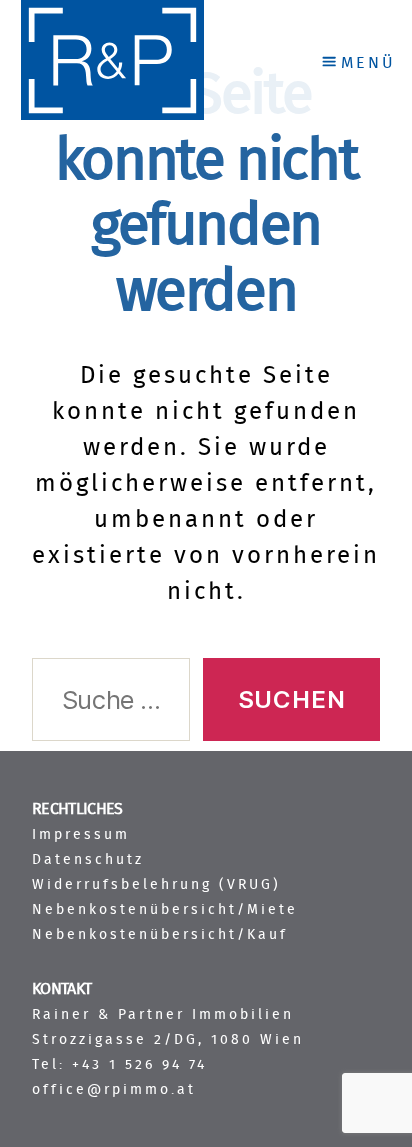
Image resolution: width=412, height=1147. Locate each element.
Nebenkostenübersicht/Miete (165, 909)
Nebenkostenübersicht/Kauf (160, 934)
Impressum (81, 834)
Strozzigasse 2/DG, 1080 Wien (168, 1039)
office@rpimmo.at (114, 1089)
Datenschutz (88, 859)
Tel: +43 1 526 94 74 (119, 1064)
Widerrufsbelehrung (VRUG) (156, 884)
